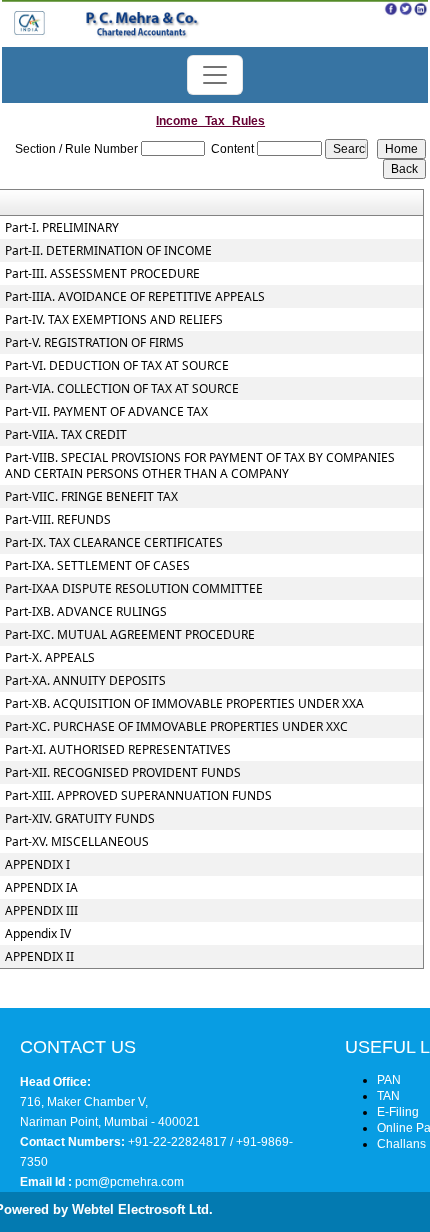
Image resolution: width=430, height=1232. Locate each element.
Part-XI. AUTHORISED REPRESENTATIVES (118, 750)
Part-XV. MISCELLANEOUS (77, 842)
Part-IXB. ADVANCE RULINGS (86, 612)
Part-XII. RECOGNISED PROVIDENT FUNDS (123, 773)
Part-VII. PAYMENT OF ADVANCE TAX (106, 412)
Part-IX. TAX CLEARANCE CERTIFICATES (114, 543)
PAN (389, 1080)
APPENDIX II (39, 957)
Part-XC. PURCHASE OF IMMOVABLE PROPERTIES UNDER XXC (176, 727)
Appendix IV (38, 934)
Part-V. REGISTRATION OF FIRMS (94, 343)
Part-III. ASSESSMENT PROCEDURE (102, 274)
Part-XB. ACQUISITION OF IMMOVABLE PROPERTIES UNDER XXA (184, 704)
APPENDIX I (37, 865)
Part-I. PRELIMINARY (62, 228)
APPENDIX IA (41, 888)
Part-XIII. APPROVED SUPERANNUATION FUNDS (138, 796)
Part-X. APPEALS (50, 658)
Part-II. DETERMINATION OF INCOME (108, 251)
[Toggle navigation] (215, 75)
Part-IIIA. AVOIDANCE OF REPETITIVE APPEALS (135, 297)
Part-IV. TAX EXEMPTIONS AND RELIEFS (114, 320)
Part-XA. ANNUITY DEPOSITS (85, 681)
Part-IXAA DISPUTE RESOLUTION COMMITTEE (134, 589)
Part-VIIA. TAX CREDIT (66, 435)
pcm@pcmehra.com (128, 1182)
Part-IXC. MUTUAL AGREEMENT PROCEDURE (130, 635)
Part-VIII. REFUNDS (58, 520)
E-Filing (398, 1112)
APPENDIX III (41, 911)
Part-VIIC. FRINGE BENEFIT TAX (91, 497)
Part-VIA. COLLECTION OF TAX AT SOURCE (122, 389)
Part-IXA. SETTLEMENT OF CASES (97, 566)
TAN (388, 1096)
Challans (401, 1144)
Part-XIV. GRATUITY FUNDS (80, 819)
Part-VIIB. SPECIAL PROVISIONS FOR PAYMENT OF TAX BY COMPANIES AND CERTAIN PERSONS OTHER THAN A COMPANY (200, 466)
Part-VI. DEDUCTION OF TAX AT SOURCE (117, 366)
